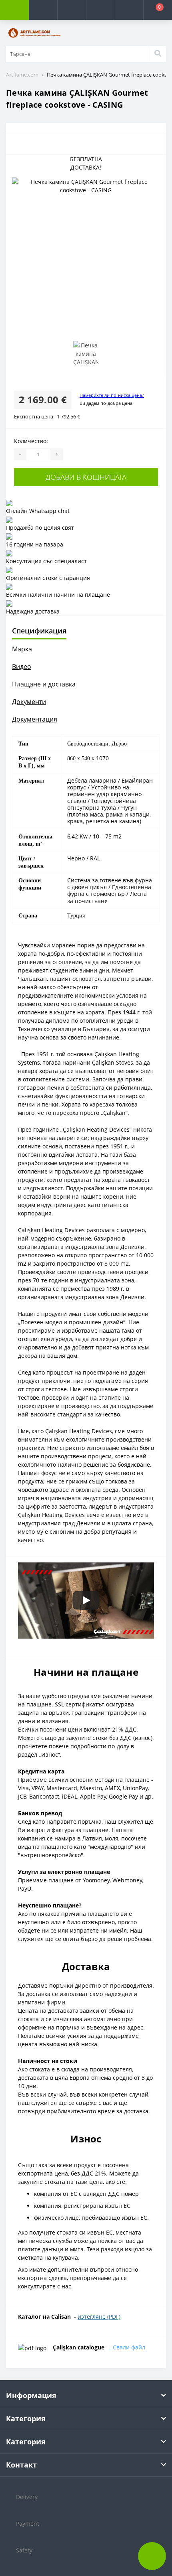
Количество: (31, 441)
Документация (35, 719)
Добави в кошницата (86, 477)
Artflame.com (22, 75)
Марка (22, 649)
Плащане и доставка (44, 684)
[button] (72, 10)
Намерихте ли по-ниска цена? (112, 395)
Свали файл (129, 2347)
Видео (22, 667)
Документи (29, 702)
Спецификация (39, 631)
